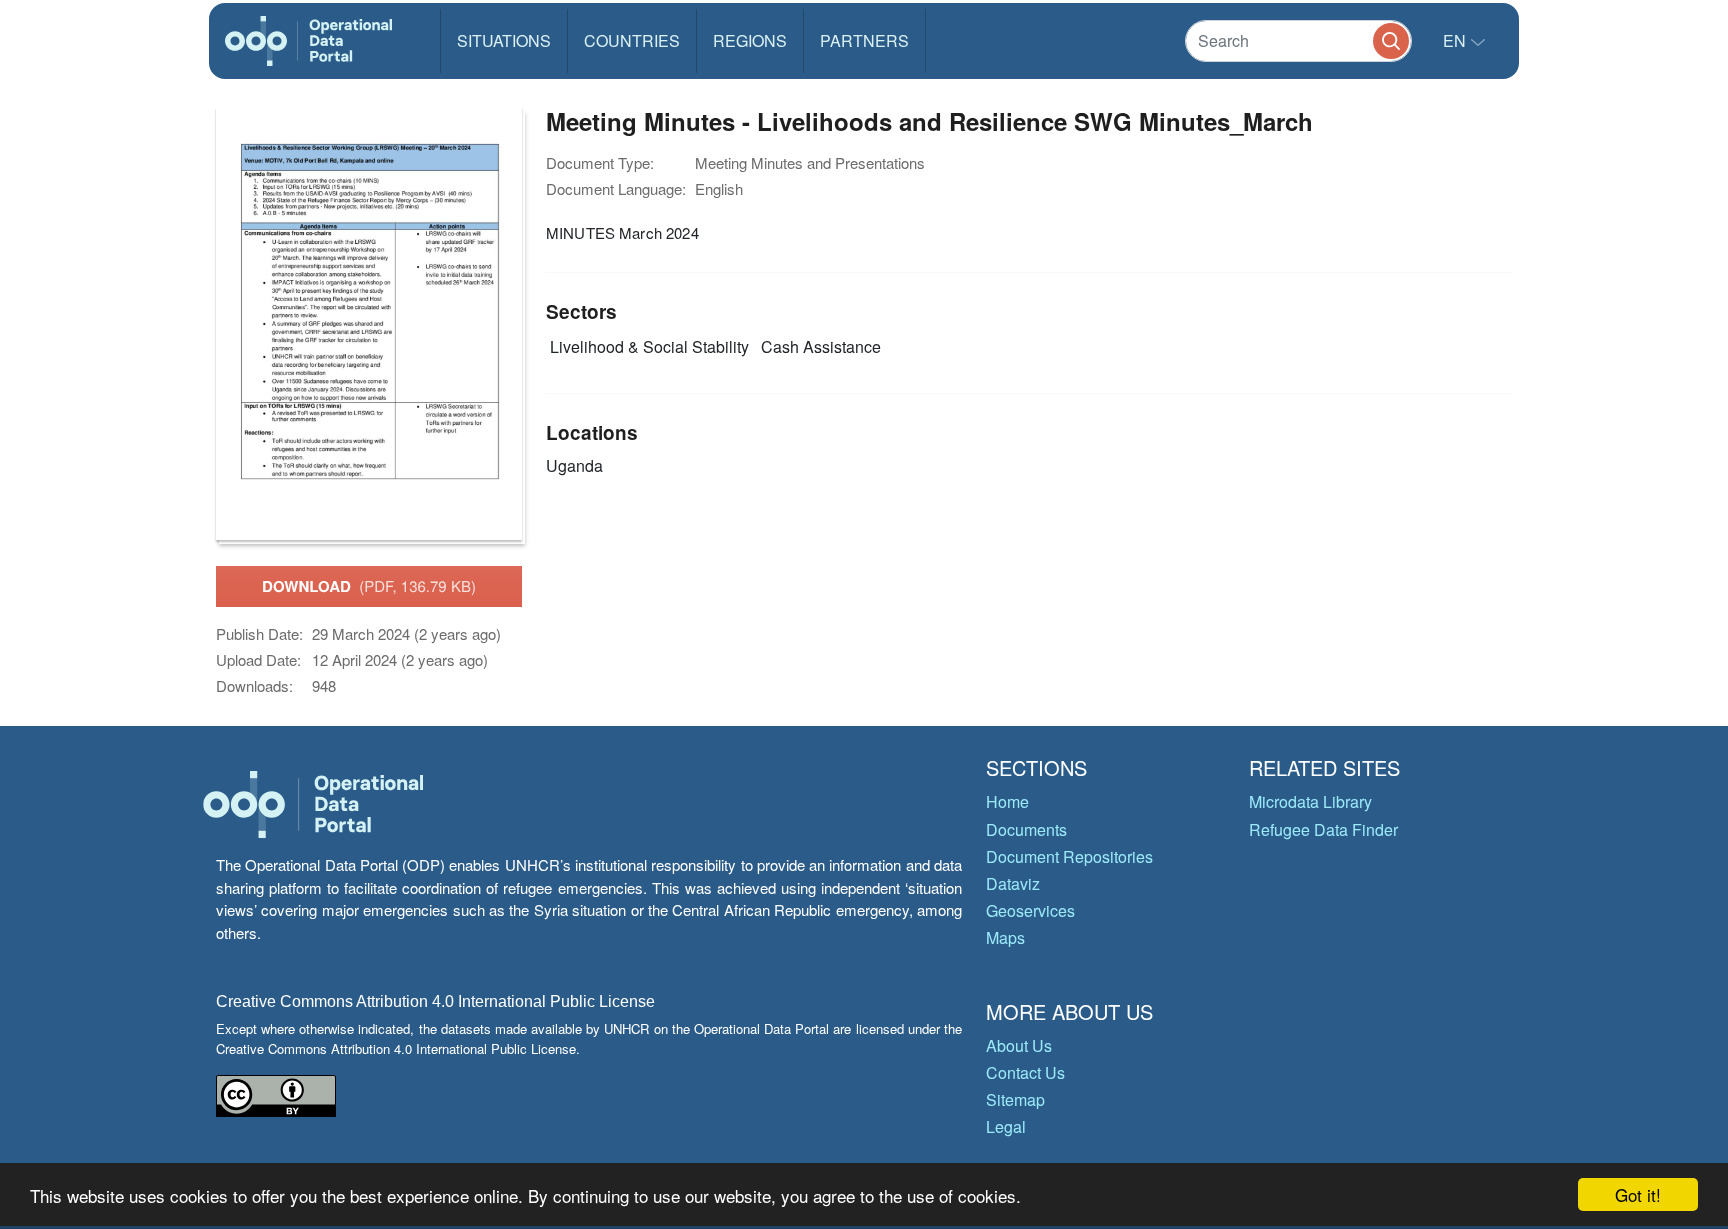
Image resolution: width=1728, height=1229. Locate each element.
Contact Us (1025, 1072)
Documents (1026, 829)
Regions (750, 40)
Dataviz (1013, 883)
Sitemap (1015, 1099)
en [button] (1456, 40)
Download (369, 586)
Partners (864, 40)
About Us (1019, 1045)
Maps (1005, 937)
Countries (632, 40)
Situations (504, 40)
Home (1007, 801)
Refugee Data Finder (1323, 829)
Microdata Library (1310, 801)
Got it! (1638, 1194)
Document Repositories (1069, 856)
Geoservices (1030, 910)
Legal (1006, 1126)
